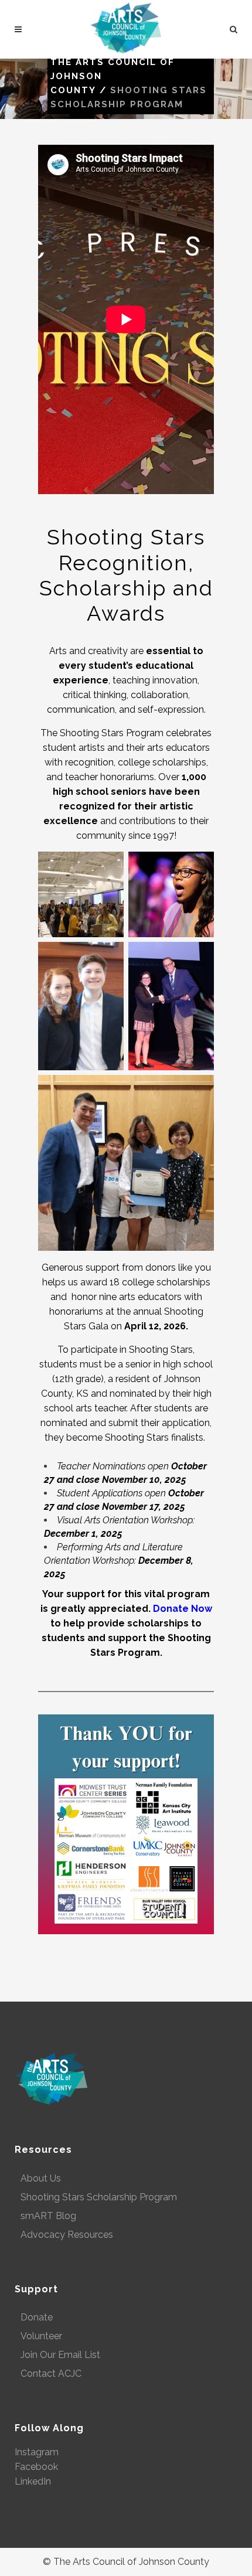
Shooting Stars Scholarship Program (99, 2197)
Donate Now (183, 1609)
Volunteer (41, 2336)
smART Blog (48, 2216)
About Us (41, 2178)
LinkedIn (33, 2481)
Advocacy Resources (67, 2235)
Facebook (36, 2467)
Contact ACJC (51, 2373)
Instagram (37, 2452)
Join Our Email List (60, 2355)
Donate (37, 2317)
